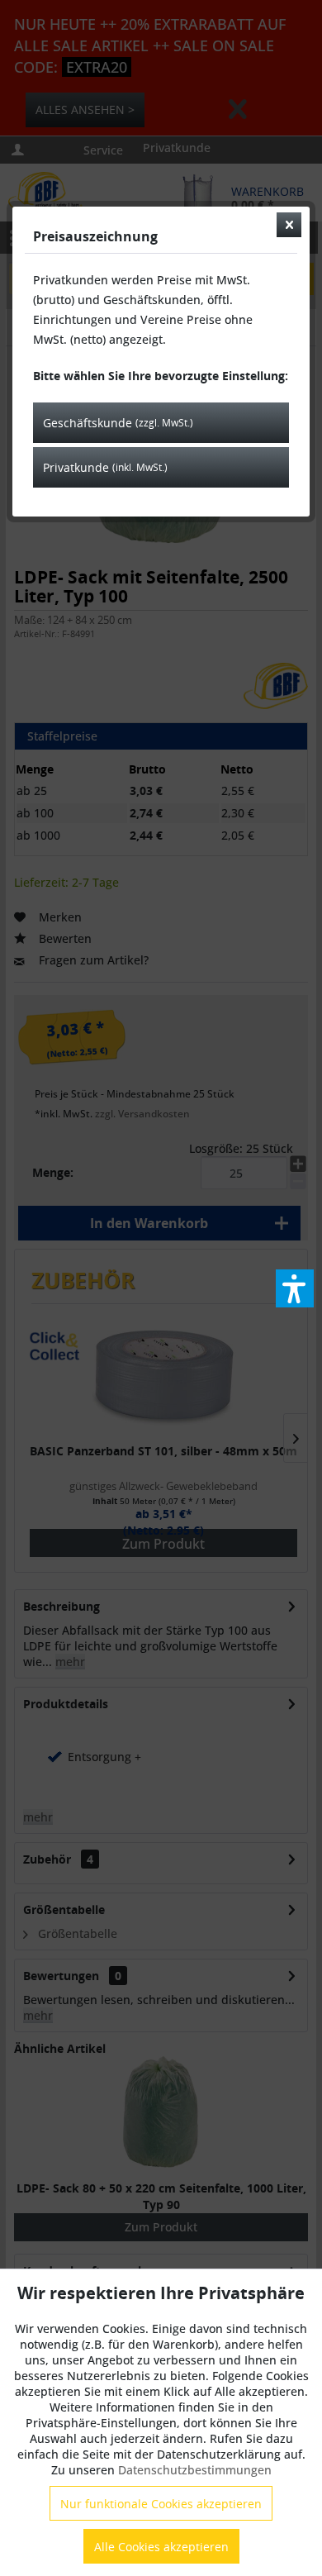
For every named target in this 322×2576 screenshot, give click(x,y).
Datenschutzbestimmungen (195, 2470)
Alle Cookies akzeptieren (161, 2547)
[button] (295, 1288)
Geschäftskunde (118, 423)
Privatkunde (105, 467)
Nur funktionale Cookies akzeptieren (161, 2504)
